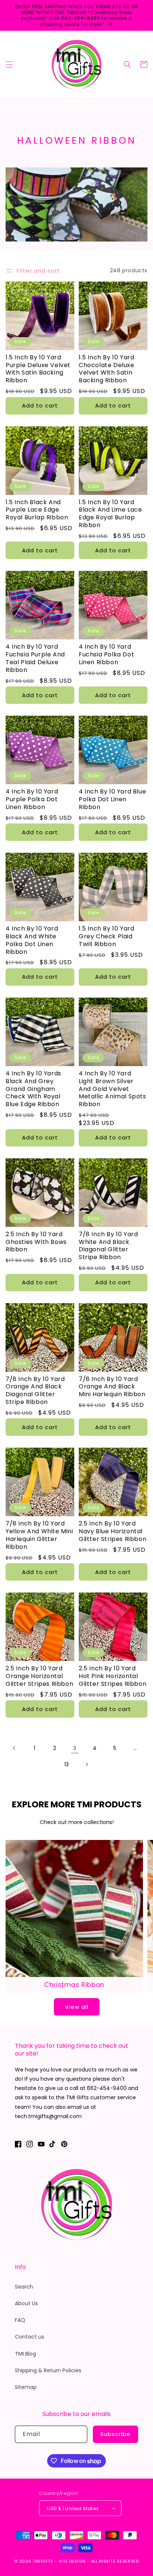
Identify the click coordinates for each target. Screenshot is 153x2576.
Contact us (30, 2337)
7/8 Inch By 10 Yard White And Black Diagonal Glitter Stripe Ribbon (108, 1246)
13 (66, 1764)
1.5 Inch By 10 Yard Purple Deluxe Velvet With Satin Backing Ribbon (38, 369)
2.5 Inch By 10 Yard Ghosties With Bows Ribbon (36, 1242)
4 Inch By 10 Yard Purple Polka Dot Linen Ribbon (32, 799)
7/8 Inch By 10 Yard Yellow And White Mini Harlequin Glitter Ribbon (39, 1535)
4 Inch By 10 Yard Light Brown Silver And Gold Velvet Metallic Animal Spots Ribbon (113, 1089)
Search (24, 2287)
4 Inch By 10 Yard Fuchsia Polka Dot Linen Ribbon (106, 655)
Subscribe (115, 2434)
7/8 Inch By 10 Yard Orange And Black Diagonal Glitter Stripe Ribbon (35, 1391)
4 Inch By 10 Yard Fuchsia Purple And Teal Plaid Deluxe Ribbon (35, 658)
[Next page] (87, 1764)
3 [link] (75, 1748)
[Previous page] (14, 1748)
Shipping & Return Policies (48, 2370)
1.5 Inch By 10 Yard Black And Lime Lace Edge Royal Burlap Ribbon (110, 514)
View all (77, 2007)
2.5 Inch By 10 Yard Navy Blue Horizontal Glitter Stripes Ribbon (113, 1531)
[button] (9, 64)
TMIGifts (43, 2561)
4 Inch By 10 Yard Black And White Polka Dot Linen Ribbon (32, 940)
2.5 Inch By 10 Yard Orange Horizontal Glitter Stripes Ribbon (39, 1676)
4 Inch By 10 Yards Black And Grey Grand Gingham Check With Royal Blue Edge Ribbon (33, 1089)
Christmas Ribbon (74, 1985)
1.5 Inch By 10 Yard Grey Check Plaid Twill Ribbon (106, 936)
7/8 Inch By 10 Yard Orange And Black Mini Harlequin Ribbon (112, 1387)
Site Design (72, 2561)
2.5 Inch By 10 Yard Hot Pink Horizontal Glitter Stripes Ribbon (113, 1676)
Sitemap (26, 2387)
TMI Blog (25, 2354)
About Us (26, 2303)
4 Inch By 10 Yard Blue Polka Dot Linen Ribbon (112, 799)
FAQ (20, 2320)
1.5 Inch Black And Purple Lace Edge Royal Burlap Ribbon (37, 510)
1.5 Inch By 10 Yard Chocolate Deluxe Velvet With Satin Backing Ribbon (107, 369)
